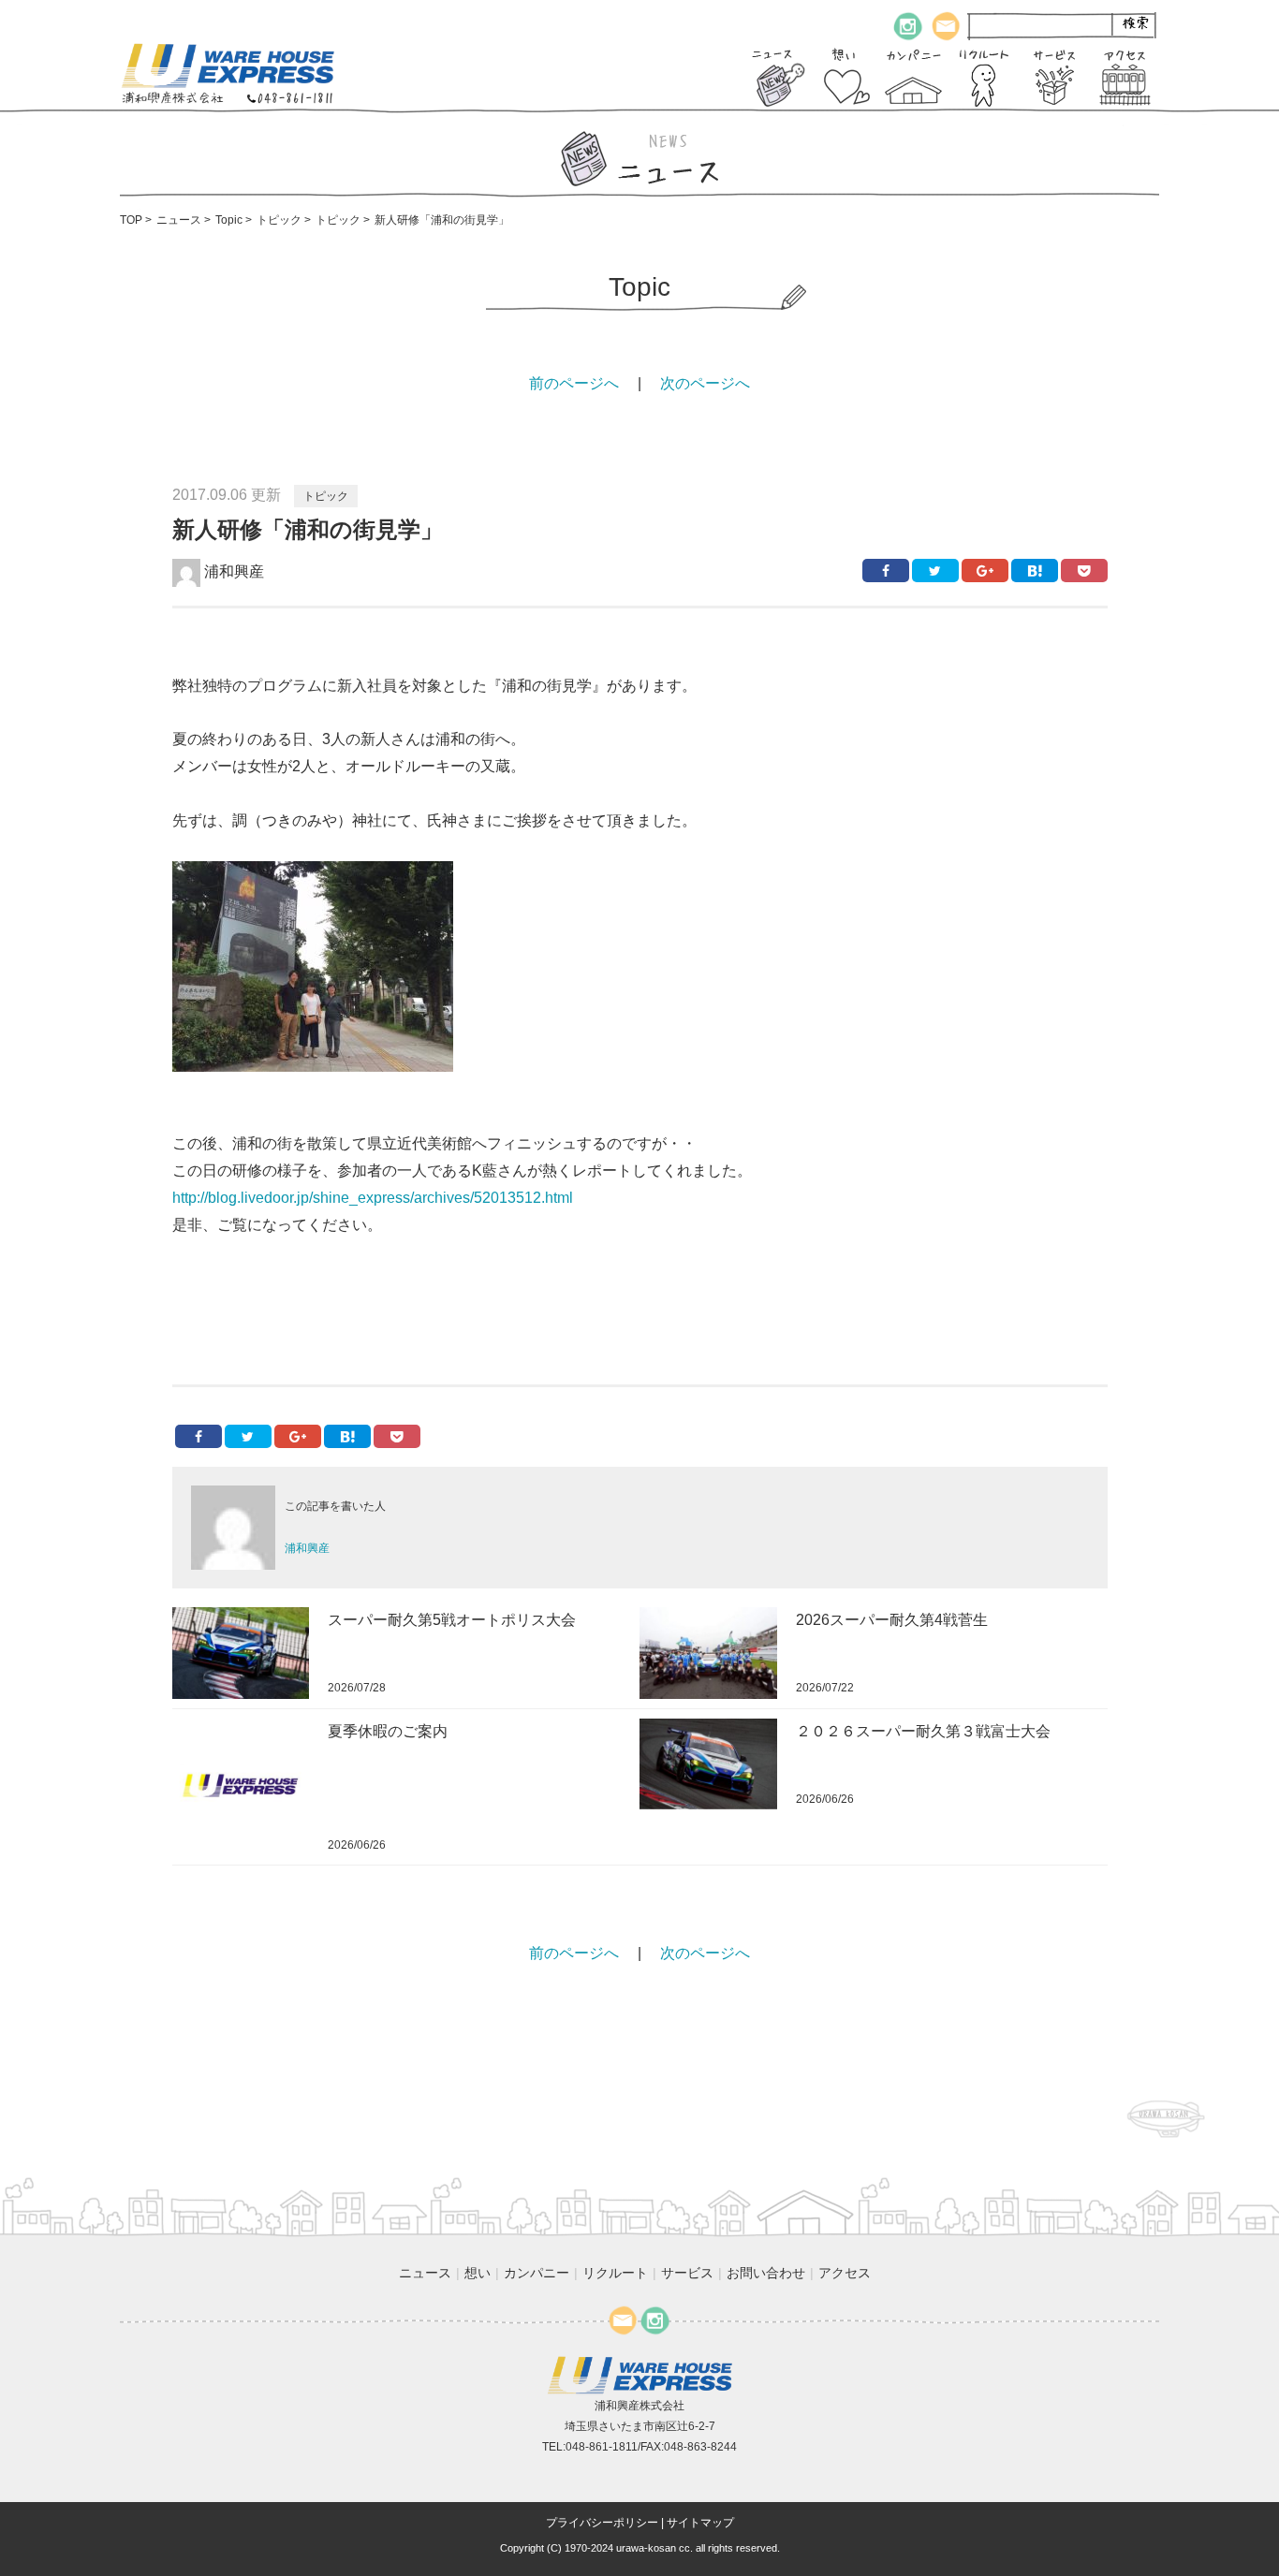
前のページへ (574, 383)
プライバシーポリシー (602, 2523)
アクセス (845, 2273)
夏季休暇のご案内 (388, 1731)
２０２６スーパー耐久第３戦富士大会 (923, 1731)
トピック (326, 496)
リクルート (615, 2273)
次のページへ (705, 383)
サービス (687, 2273)
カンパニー (537, 2273)
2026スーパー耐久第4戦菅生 (892, 1620)
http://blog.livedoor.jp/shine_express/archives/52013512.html (373, 1198)
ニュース (425, 2273)
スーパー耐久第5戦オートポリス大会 (452, 1620)
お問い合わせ (766, 2273)
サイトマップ (700, 2523)
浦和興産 (232, 571)
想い (478, 2273)
